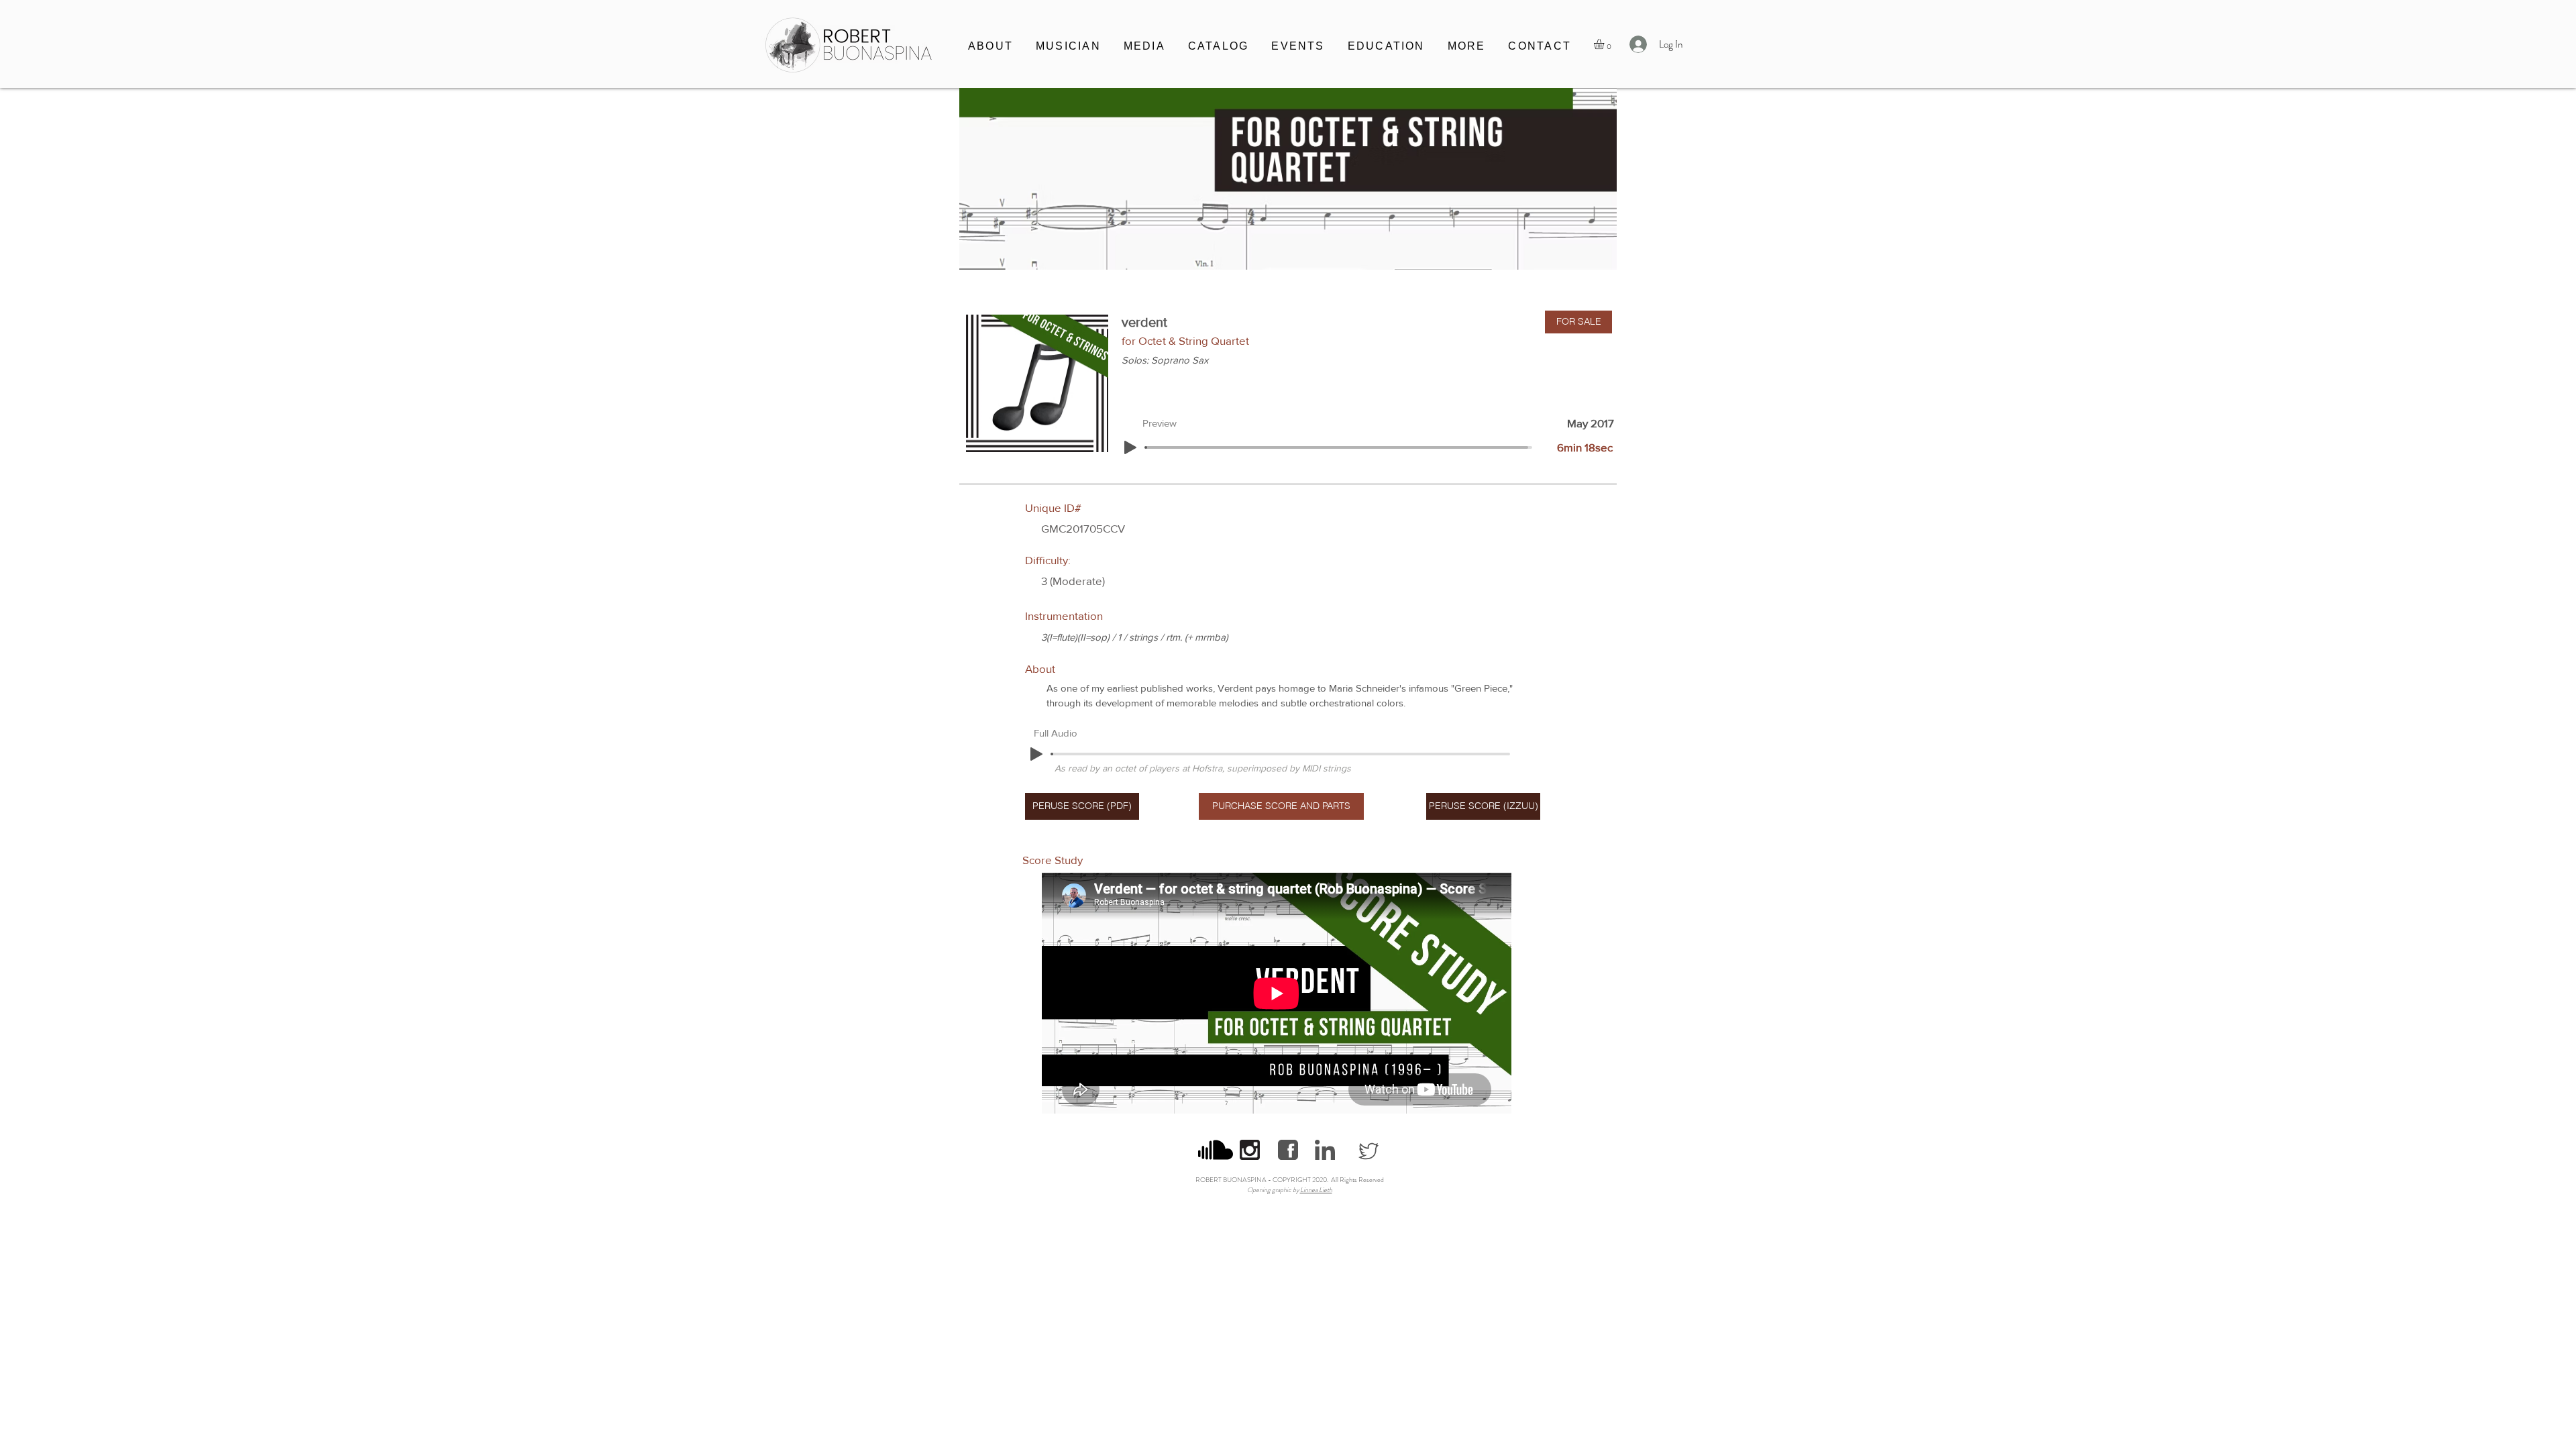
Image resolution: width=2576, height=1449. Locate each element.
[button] (1068, 47)
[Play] (1130, 447)
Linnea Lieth (1316, 1190)
